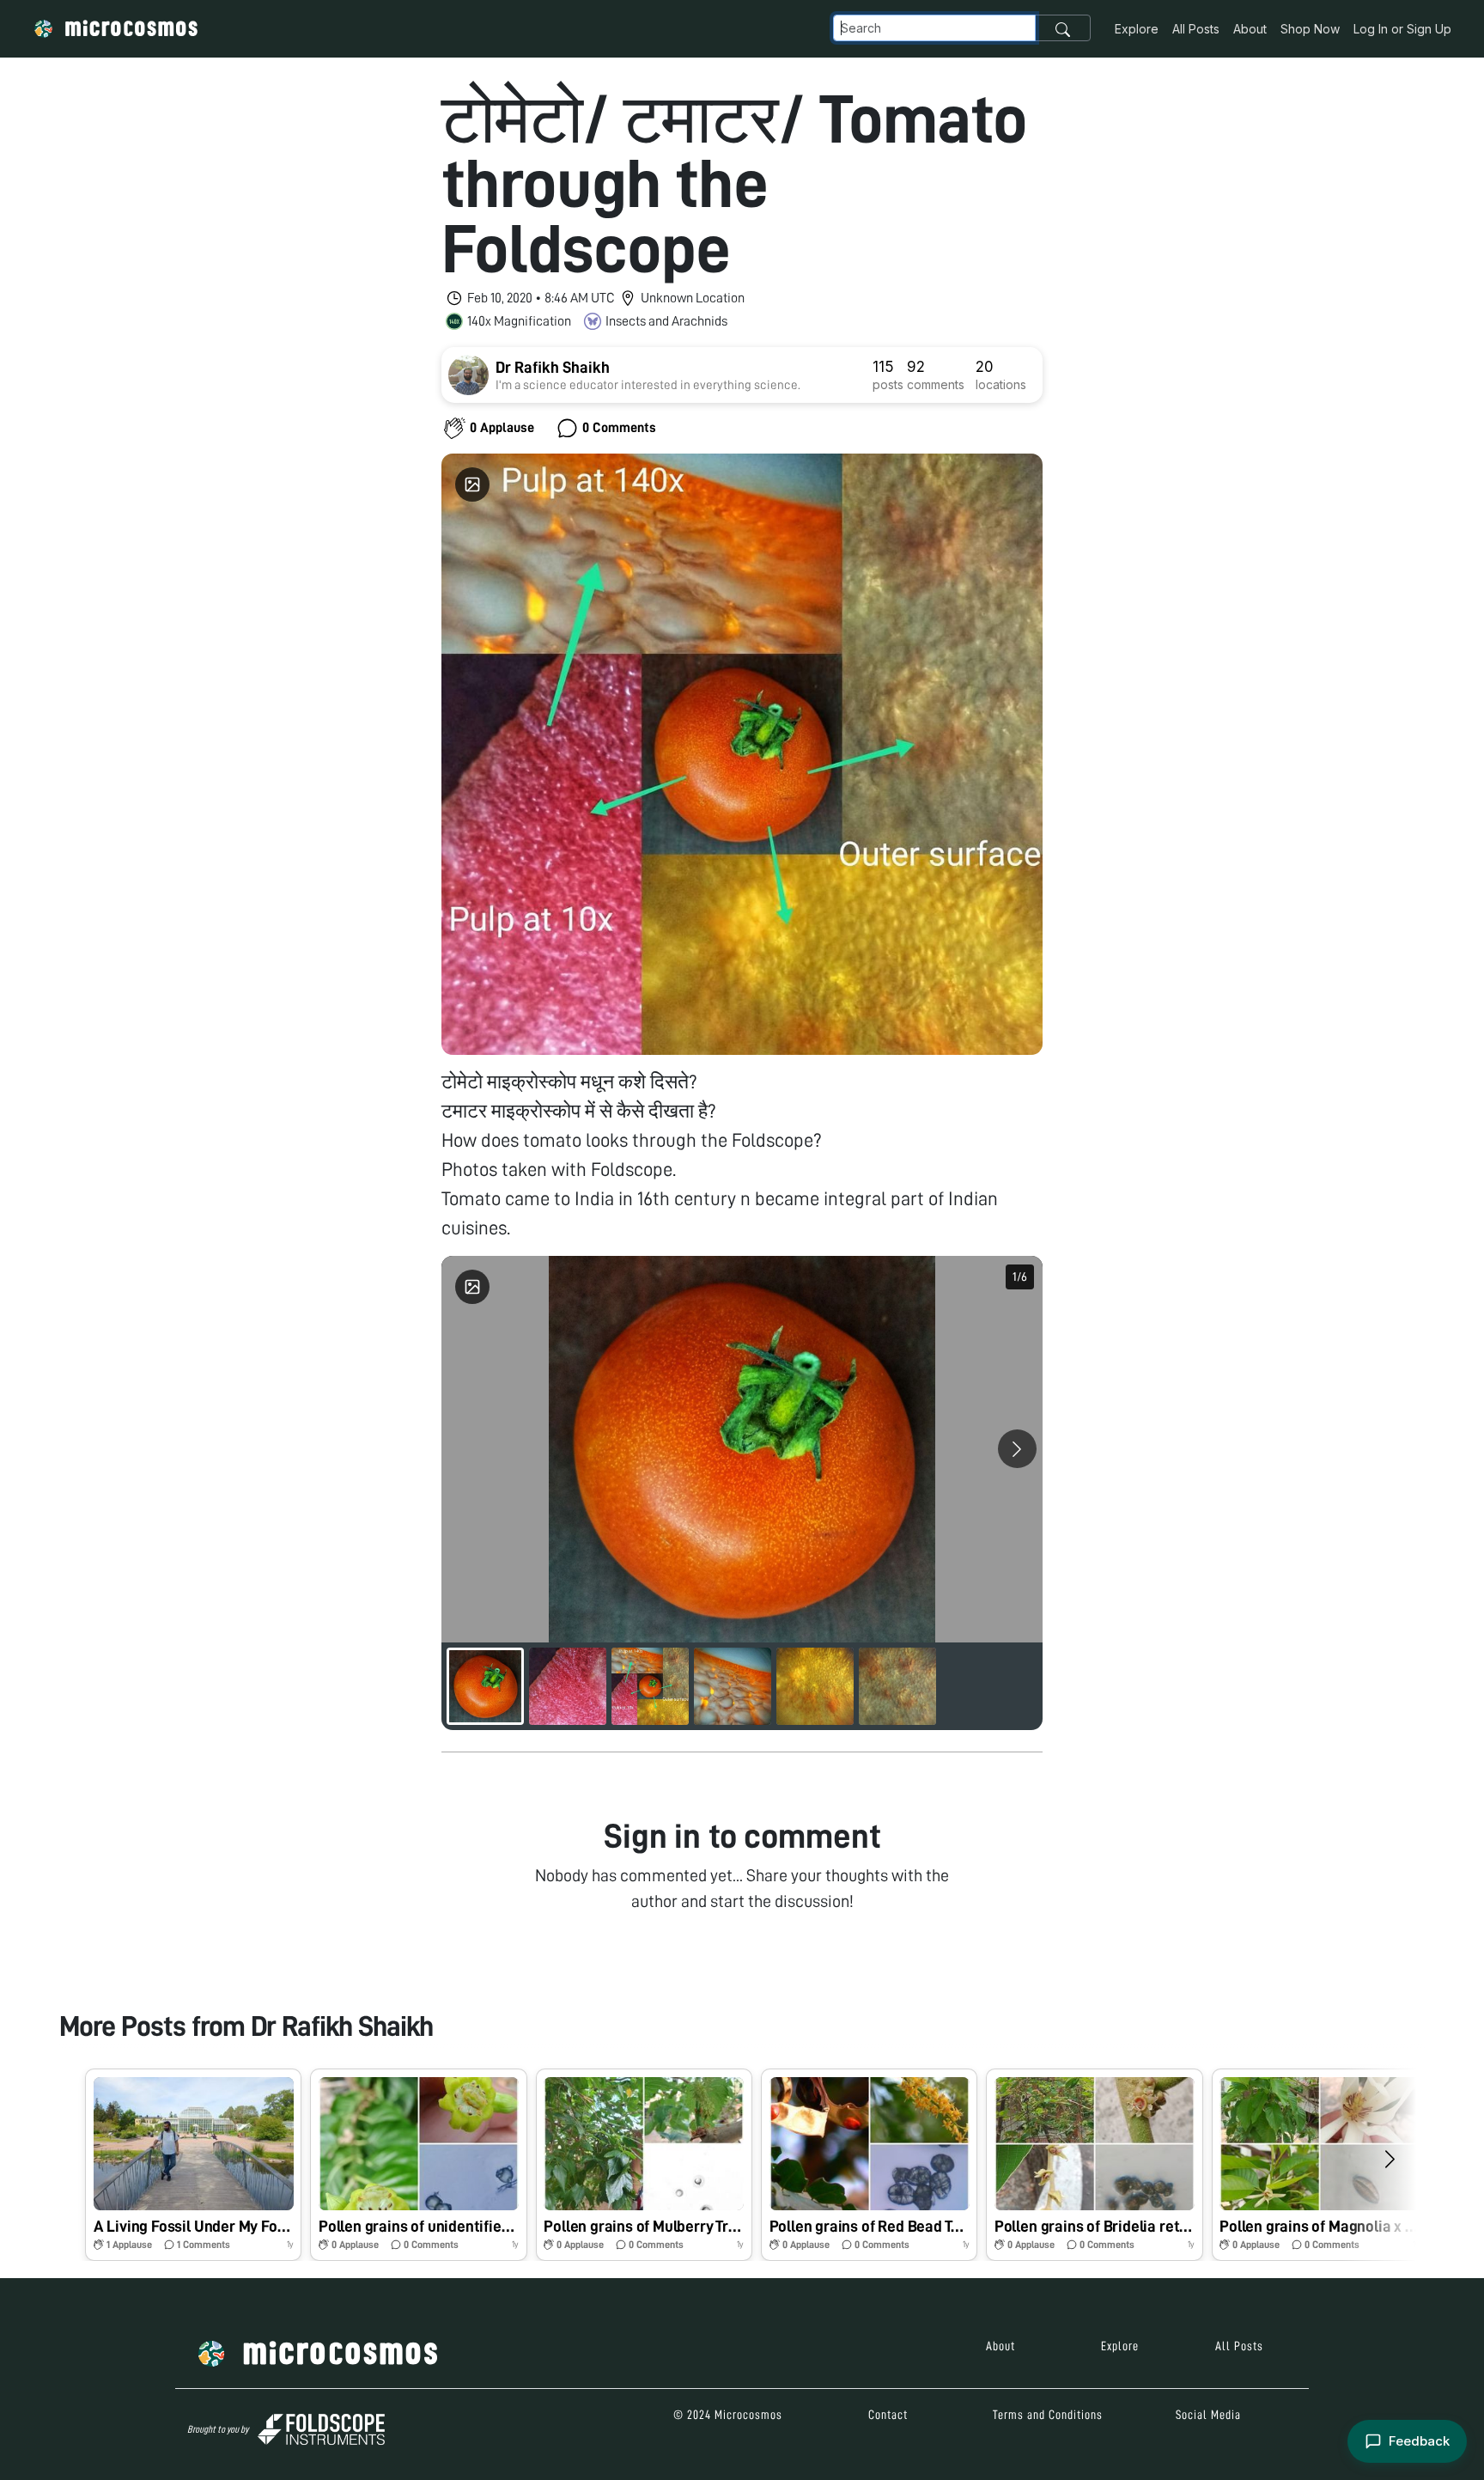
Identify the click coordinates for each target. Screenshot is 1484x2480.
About (1250, 29)
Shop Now (1310, 29)
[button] (193, 2165)
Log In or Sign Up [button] (1402, 29)
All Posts (1196, 29)
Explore (1137, 29)
